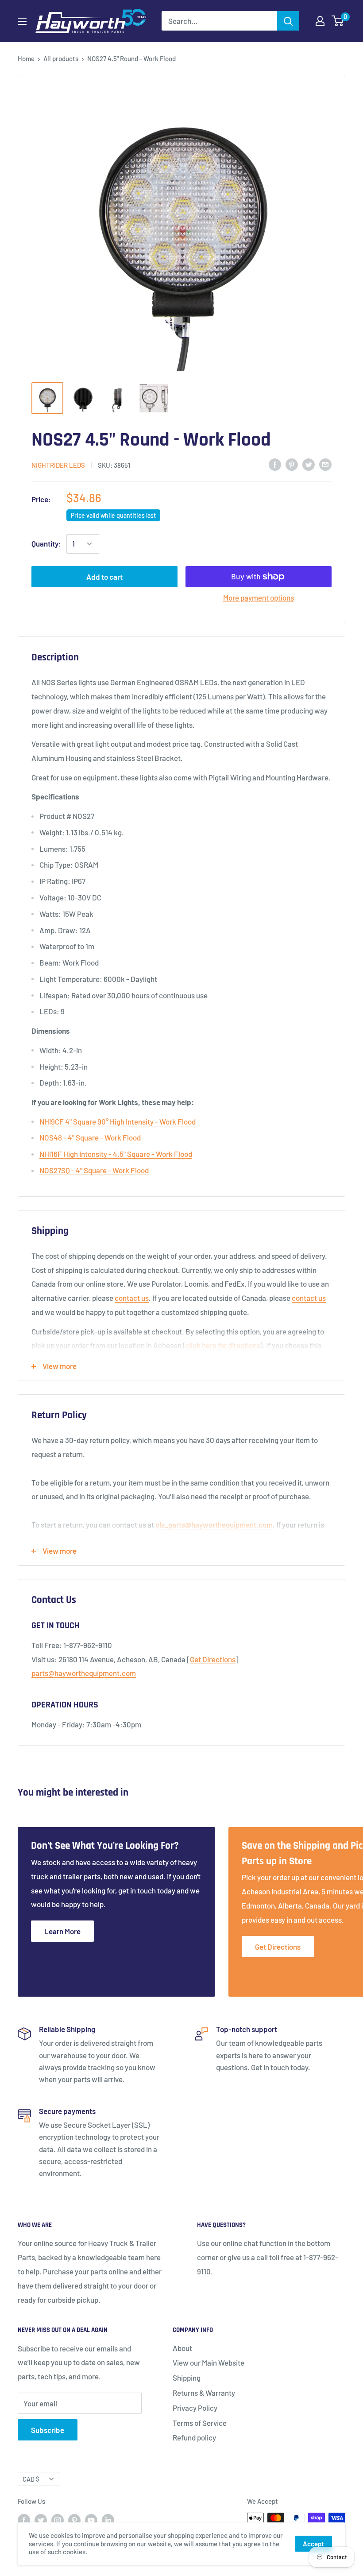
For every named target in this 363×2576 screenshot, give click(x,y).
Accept (313, 2544)
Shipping (187, 2378)
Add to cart (104, 577)
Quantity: (46, 543)
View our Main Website (209, 2363)
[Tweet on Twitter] (309, 464)
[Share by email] (325, 464)
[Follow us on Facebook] (24, 2519)
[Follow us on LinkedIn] (108, 2519)
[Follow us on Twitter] (41, 2519)
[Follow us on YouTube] (91, 2519)
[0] (338, 21)
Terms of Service (200, 2423)
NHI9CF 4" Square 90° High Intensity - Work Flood (118, 1121)
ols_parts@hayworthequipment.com (214, 1525)
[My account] (320, 21)
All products (61, 58)
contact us (132, 1298)
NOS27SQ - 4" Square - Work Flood (94, 1170)
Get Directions (213, 1659)
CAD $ (31, 2479)
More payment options (259, 597)
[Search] (288, 21)
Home (26, 58)
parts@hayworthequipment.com (84, 1673)
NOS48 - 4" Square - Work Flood (90, 1137)
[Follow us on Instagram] (58, 2519)
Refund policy (194, 2437)
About (182, 2348)
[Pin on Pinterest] (292, 464)
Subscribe (48, 2430)
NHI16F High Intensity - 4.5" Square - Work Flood (116, 1154)
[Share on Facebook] (275, 464)
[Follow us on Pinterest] (74, 2519)
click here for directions (223, 1345)
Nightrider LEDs (58, 465)
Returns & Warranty (204, 2393)
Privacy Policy (195, 2408)
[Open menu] (22, 21)
